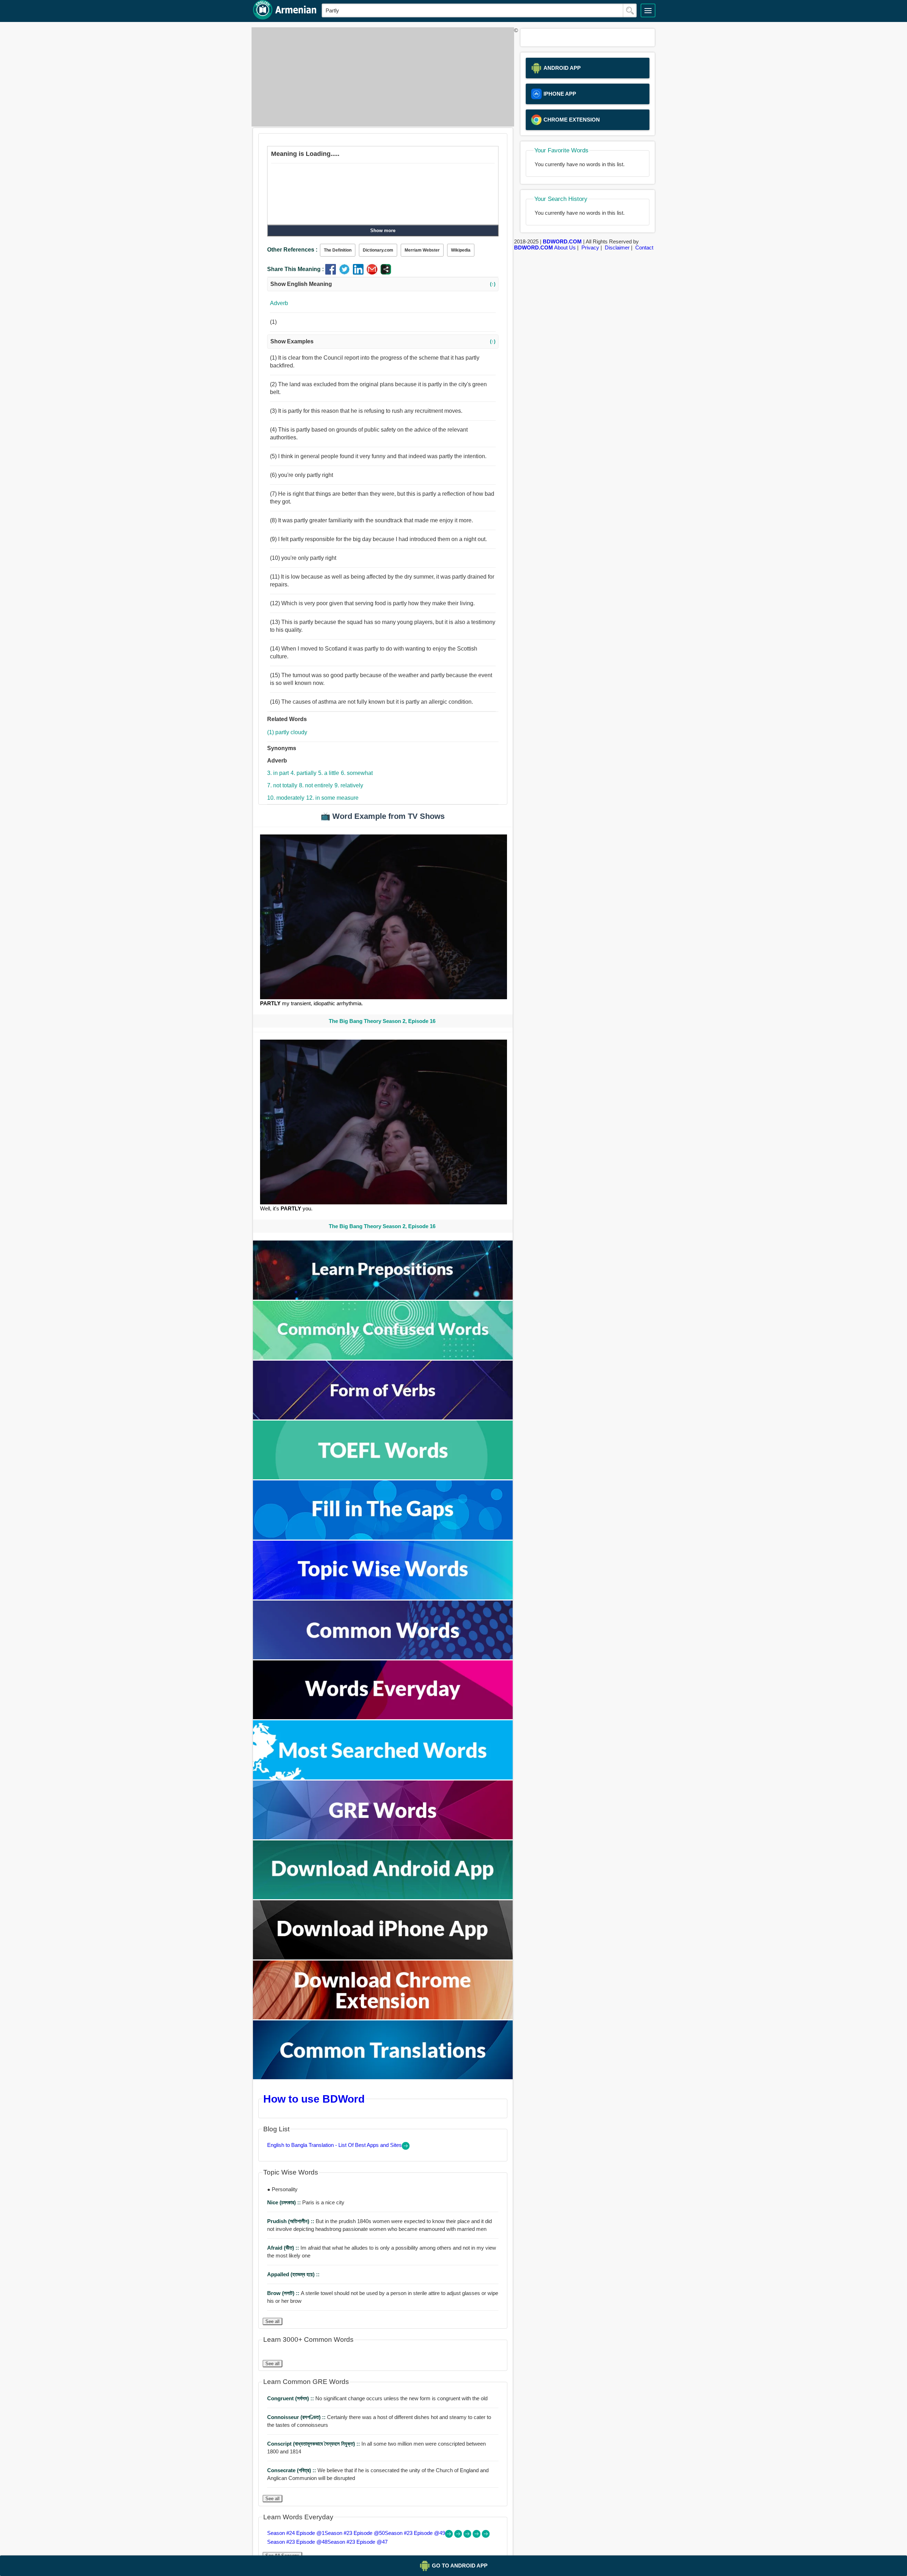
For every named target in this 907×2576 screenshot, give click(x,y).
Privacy (590, 248)
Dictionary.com (378, 250)
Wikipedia (461, 250)
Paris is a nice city (306, 2202)
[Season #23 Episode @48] (477, 2536)
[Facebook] (332, 273)
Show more (383, 230)
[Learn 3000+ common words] (383, 1657)
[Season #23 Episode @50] (459, 2536)
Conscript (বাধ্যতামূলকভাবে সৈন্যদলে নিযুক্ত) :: (314, 2444)
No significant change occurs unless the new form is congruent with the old (377, 2398)
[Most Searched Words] (383, 1778)
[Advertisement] (381, 77)
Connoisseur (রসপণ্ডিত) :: (297, 2417)
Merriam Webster (422, 250)
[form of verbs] (383, 1418)
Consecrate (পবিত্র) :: (292, 2470)
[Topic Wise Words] (383, 1598)
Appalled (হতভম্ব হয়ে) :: (293, 2274)
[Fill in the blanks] (383, 1538)
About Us (565, 248)
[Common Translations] (383, 2077)
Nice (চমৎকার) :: (285, 2202)
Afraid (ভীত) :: (284, 2248)
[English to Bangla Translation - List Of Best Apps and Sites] (406, 2148)
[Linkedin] (360, 273)
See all (272, 2321)
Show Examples (383, 341)
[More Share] (386, 273)
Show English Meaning (383, 284)
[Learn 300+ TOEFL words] (383, 1477)
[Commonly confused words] (383, 1358)
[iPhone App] (383, 1958)
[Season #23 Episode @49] (468, 2536)
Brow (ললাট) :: (284, 2293)
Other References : (292, 250)
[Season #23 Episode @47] (486, 2536)
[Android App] (383, 1897)
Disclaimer (617, 248)
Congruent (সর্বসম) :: (291, 2398)
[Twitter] (346, 273)
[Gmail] (374, 273)
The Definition (338, 250)
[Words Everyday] (383, 1717)
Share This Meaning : (295, 269)
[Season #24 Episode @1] (450, 2536)
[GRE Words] (383, 1837)
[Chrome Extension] (383, 2017)
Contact (644, 248)
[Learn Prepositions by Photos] (383, 1298)
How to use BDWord (314, 2099)
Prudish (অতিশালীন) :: (291, 2221)
